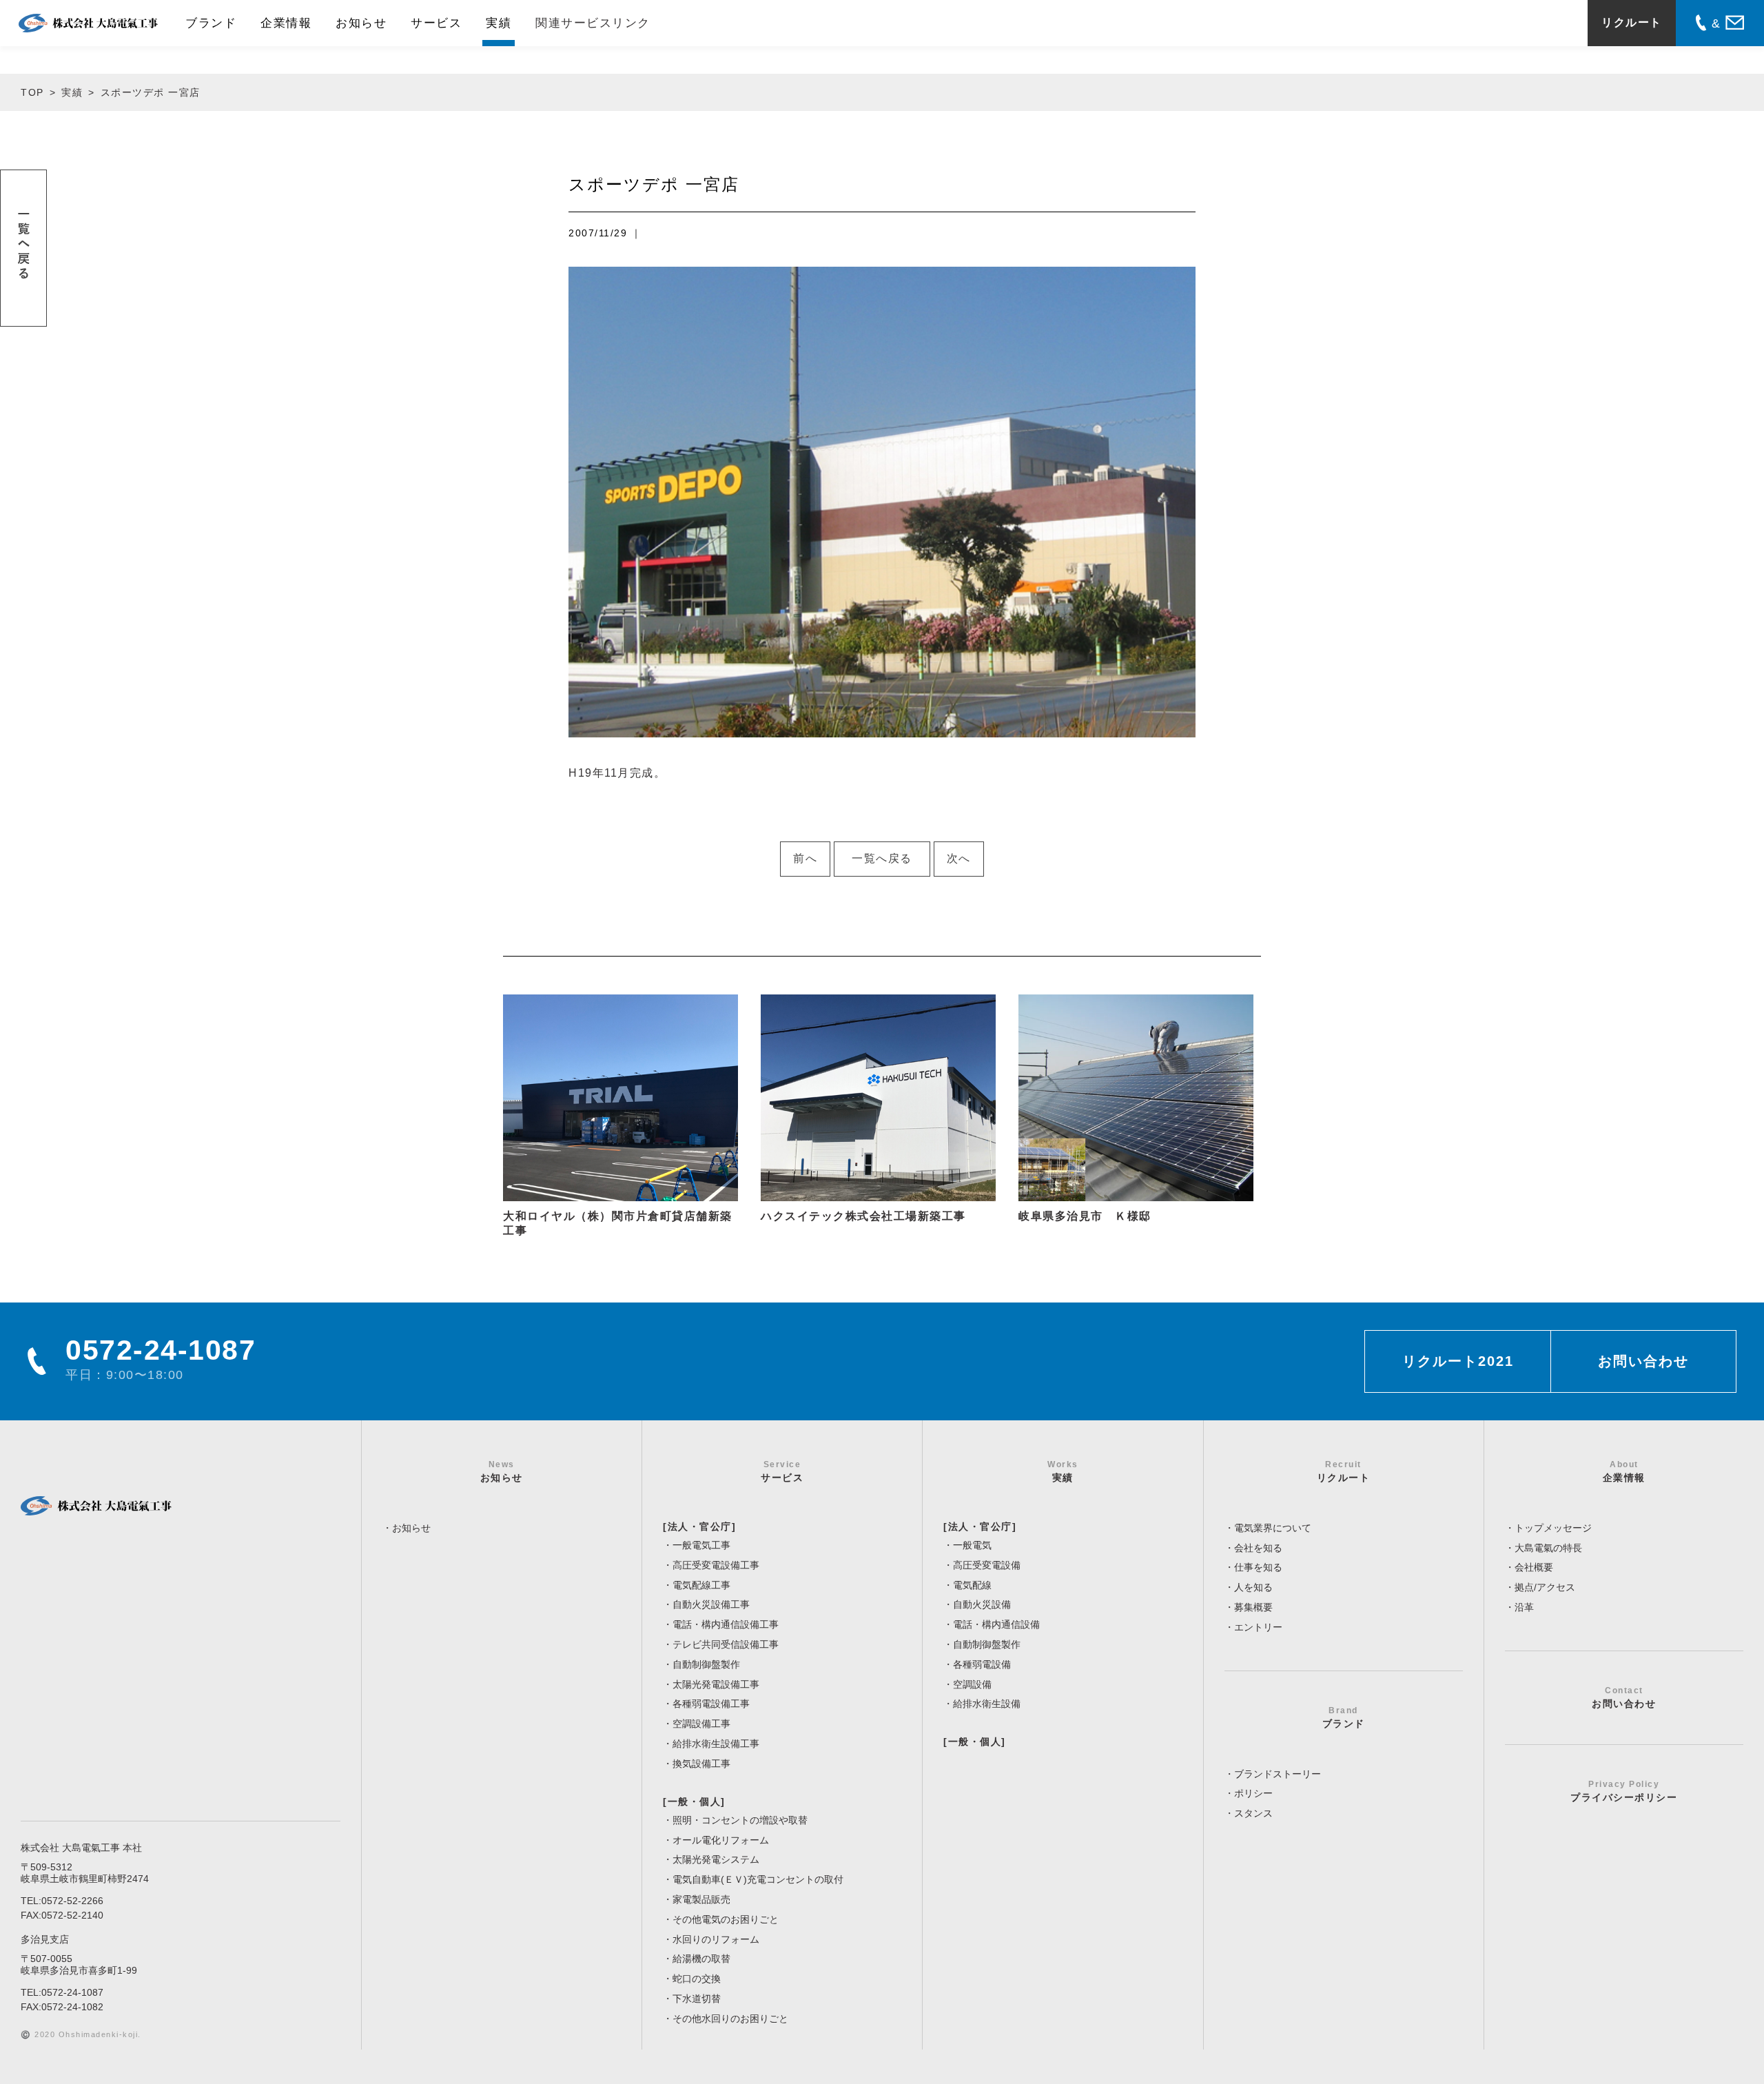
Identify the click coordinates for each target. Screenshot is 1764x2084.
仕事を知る (1258, 1567)
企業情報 (286, 23)
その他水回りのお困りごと (730, 2019)
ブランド (211, 23)
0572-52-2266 (72, 1901)
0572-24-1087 (72, 1992)
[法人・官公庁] (699, 1526)
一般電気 (972, 1545)
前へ (805, 858)
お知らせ (361, 23)
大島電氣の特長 (1548, 1548)
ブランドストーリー (1278, 1774)
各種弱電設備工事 (711, 1704)
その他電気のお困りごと (726, 1919)
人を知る (1253, 1587)
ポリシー (1253, 1793)
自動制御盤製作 (706, 1664)
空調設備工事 (701, 1724)
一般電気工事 (701, 1545)
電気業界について (1273, 1528)
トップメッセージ (1553, 1528)
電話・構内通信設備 (996, 1624)
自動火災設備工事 (711, 1604)
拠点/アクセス (1545, 1587)
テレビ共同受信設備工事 (726, 1644)
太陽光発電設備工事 (716, 1684)
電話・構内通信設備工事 (726, 1624)
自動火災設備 (982, 1604)
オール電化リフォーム (721, 1840)
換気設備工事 (701, 1764)
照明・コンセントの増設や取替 (740, 1820)
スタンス (1253, 1813)
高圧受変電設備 (987, 1565)
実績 (499, 23)
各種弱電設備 (982, 1664)
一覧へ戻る (882, 858)
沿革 (1524, 1607)
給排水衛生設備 (987, 1704)
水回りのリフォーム (716, 1939)
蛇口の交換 (697, 1979)
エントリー (1258, 1627)
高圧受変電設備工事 (716, 1565)
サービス (436, 23)
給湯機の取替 (701, 1959)
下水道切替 (697, 1999)
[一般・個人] (694, 1801)
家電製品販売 (701, 1899)
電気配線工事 (701, 1585)
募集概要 (1253, 1607)
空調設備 (972, 1684)
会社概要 (1534, 1567)
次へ (959, 858)
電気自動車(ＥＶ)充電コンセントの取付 (758, 1879)
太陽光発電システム (716, 1859)
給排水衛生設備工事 (716, 1744)
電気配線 (972, 1585)
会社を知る (1258, 1548)
